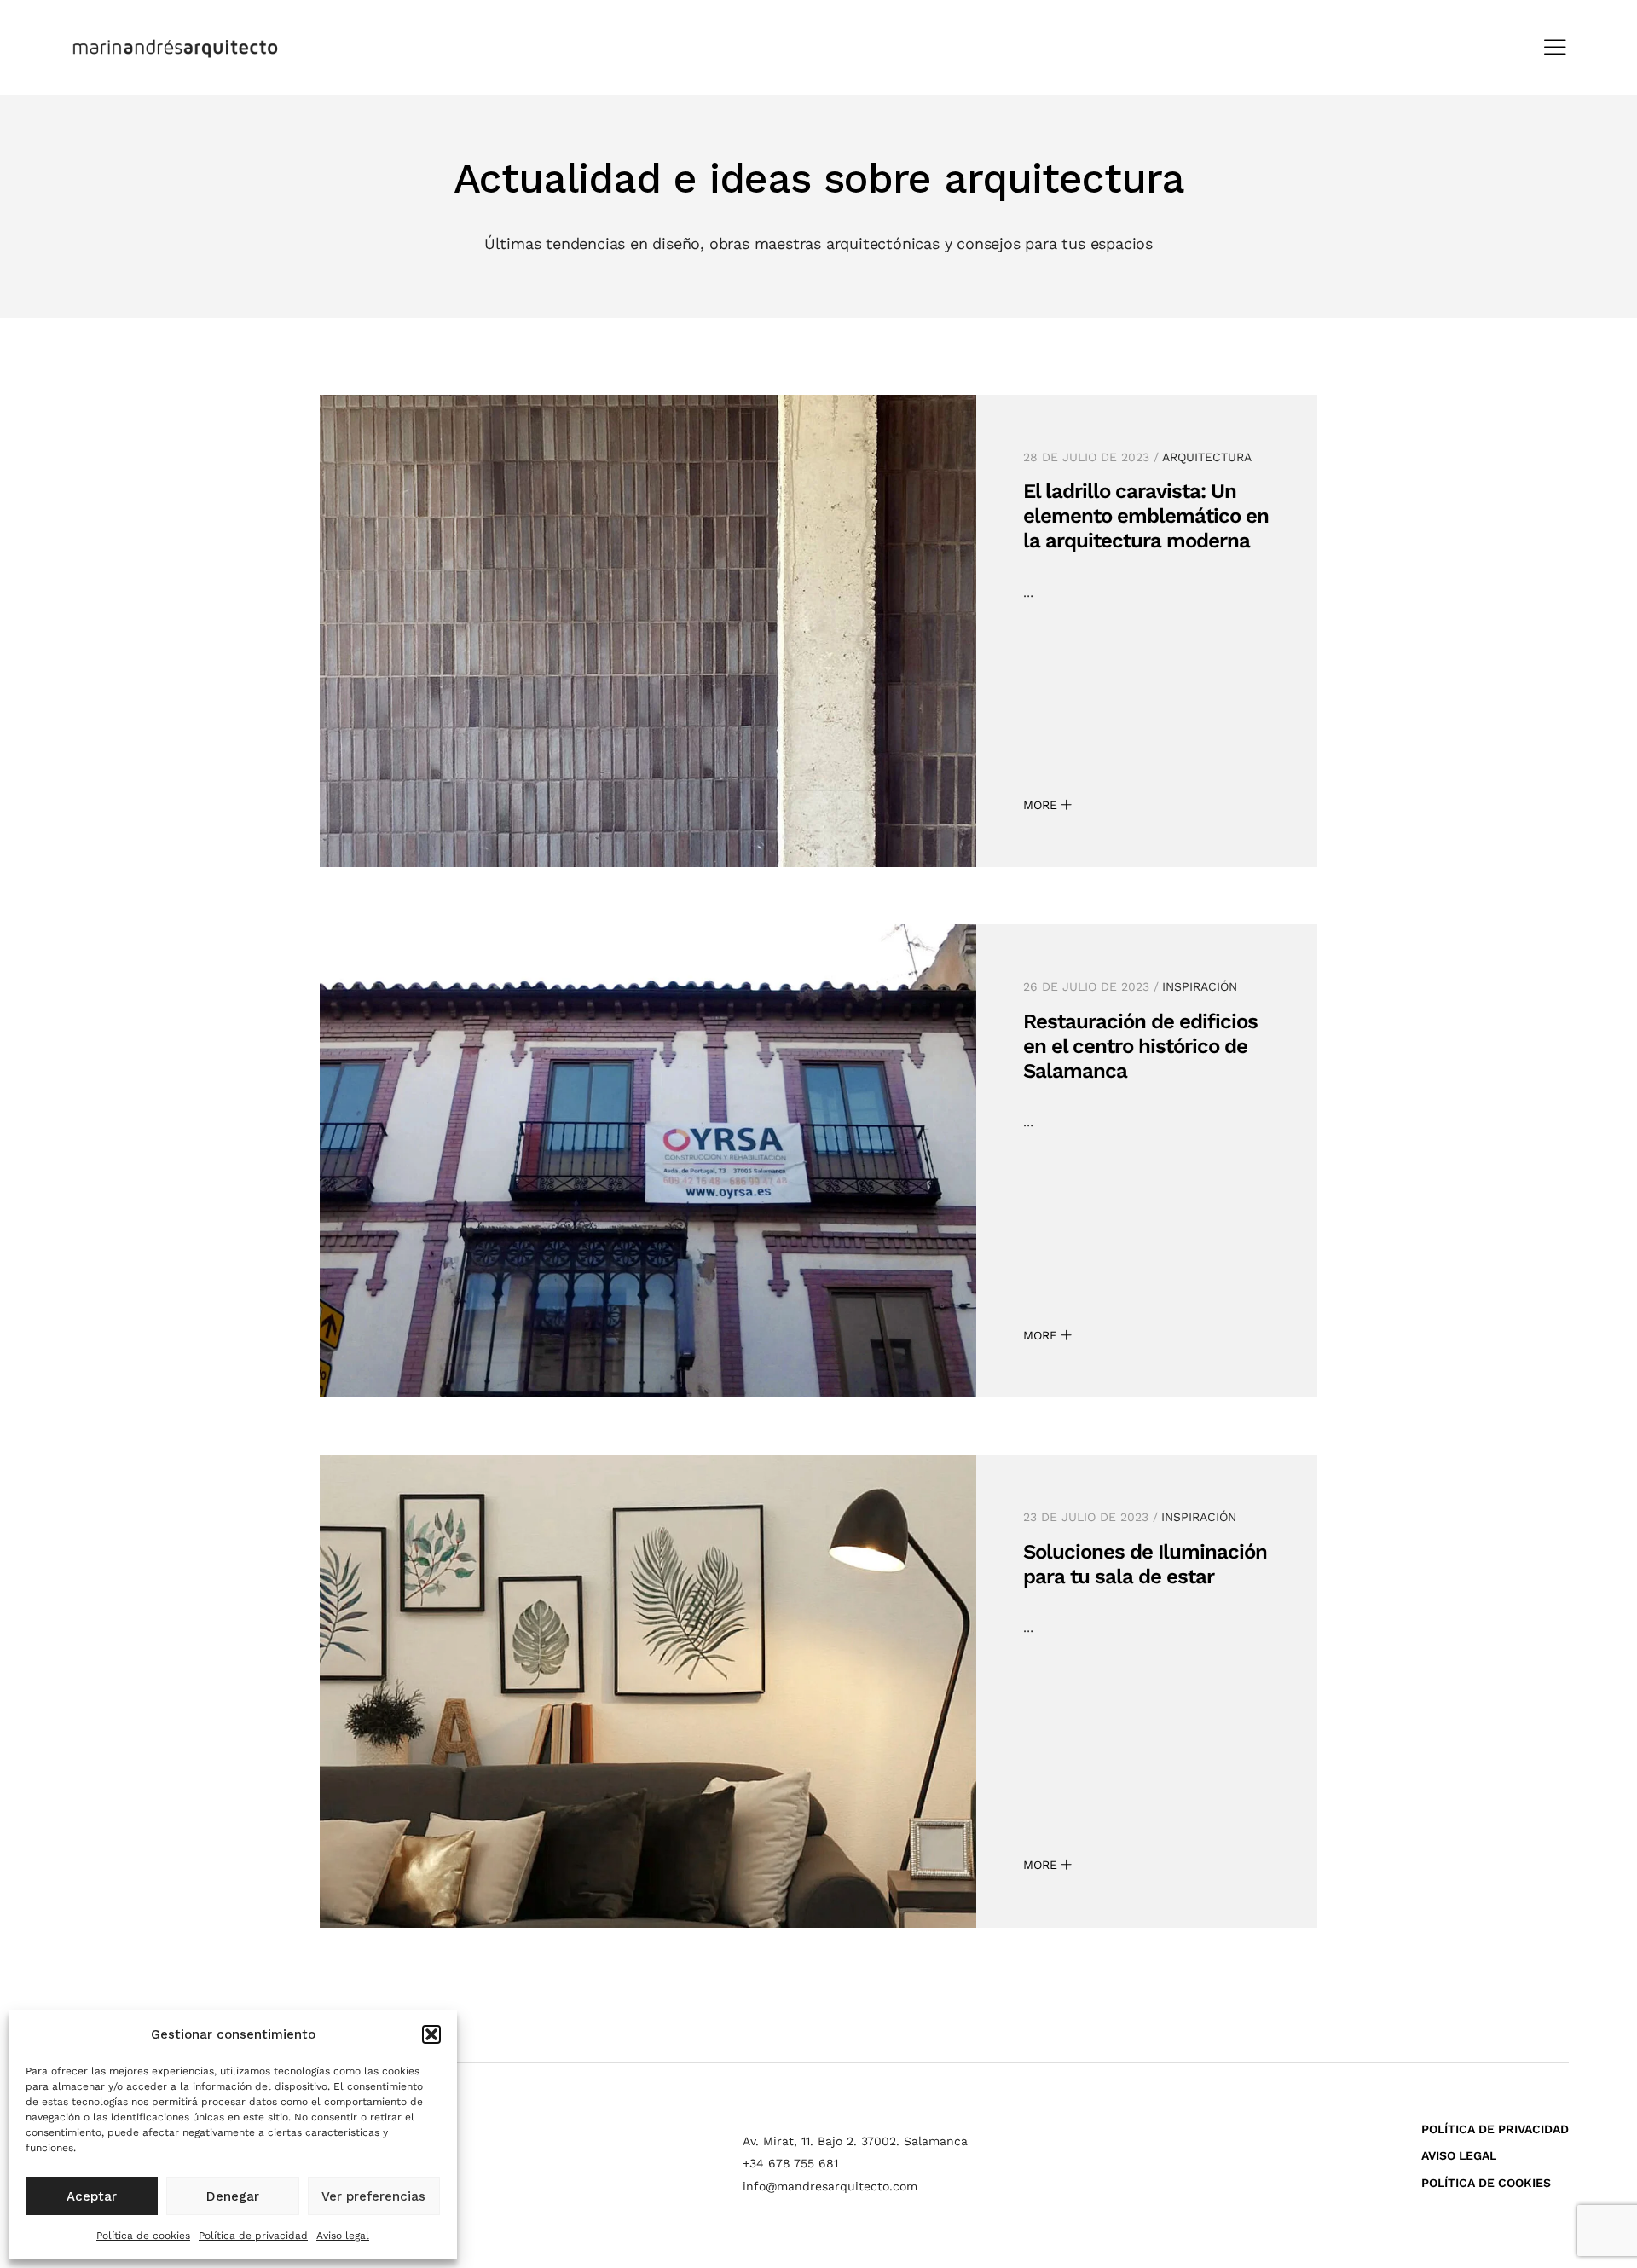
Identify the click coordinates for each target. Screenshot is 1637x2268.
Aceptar (92, 2196)
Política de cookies (143, 2236)
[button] (431, 2034)
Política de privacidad (253, 2236)
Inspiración (1200, 986)
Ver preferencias (373, 2196)
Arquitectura (1207, 457)
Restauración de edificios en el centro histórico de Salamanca (1140, 1046)
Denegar (233, 2196)
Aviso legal (343, 2236)
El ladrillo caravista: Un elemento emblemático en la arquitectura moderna (1146, 516)
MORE (1042, 805)
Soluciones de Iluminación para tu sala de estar (1145, 1564)
